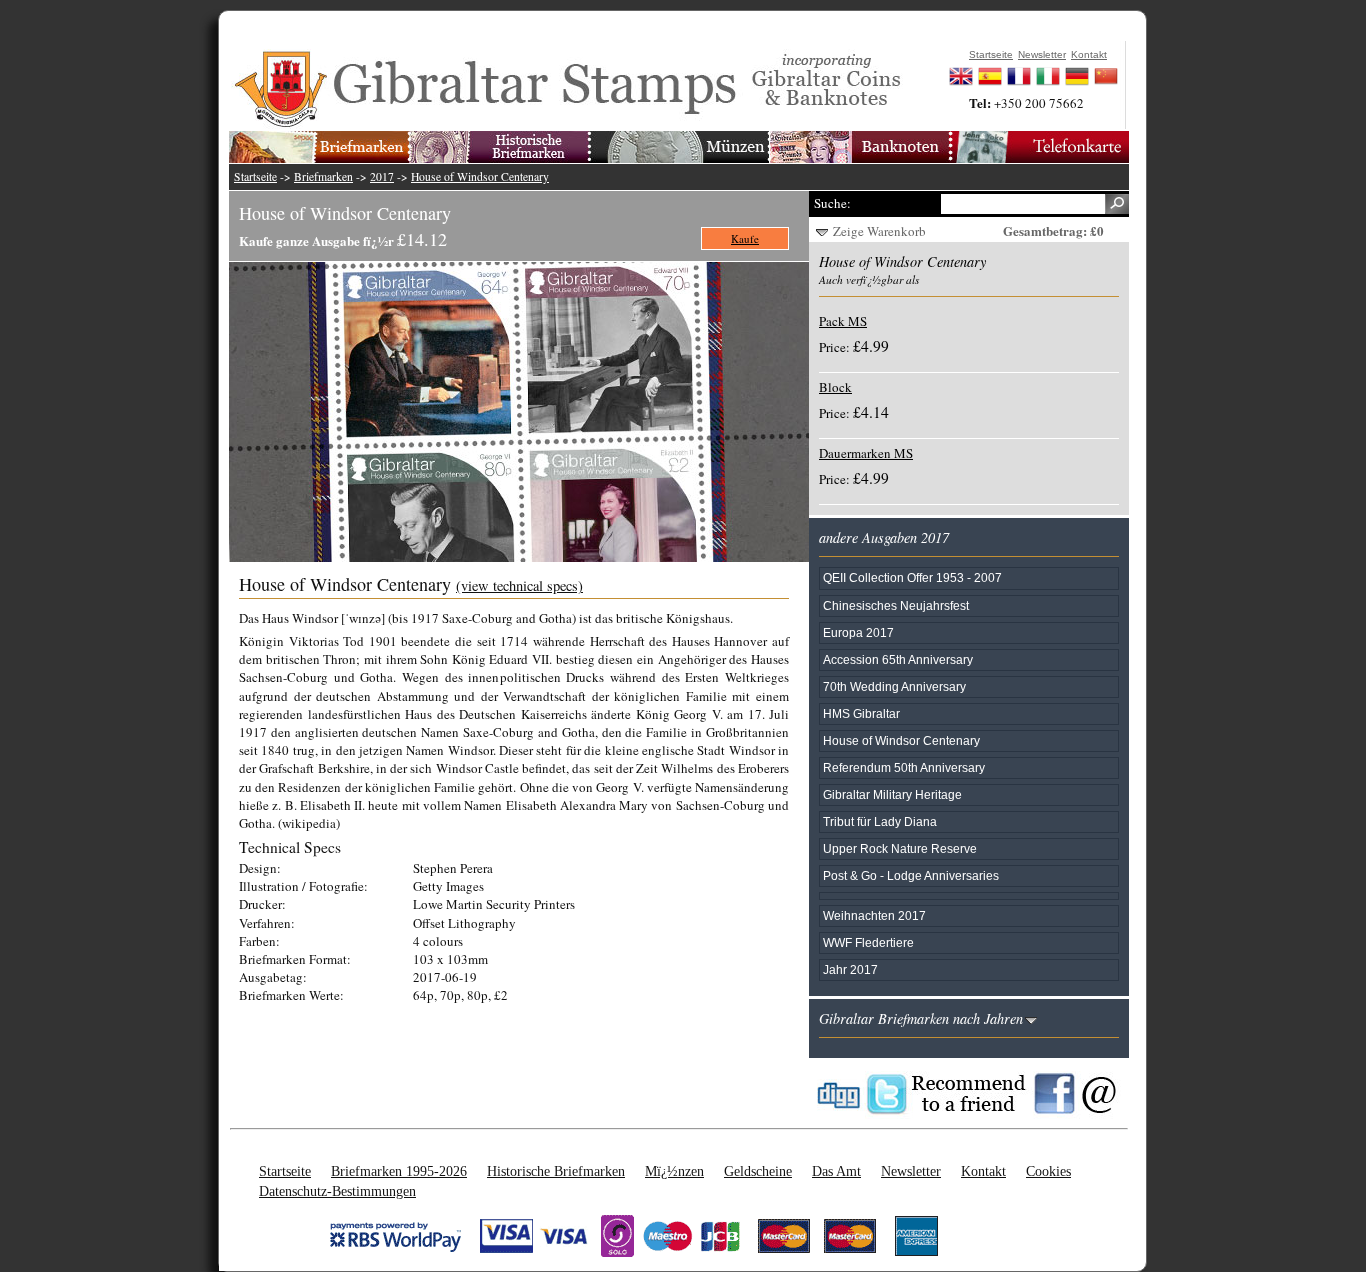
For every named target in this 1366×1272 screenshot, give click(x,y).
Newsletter (911, 1171)
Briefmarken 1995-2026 (399, 1171)
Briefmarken (323, 176)
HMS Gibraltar (861, 713)
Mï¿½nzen (674, 1171)
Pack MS (843, 321)
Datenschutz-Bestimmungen (337, 1191)
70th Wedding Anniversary (894, 686)
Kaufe (745, 238)
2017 (382, 176)
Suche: (832, 203)
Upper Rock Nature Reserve (900, 848)
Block (835, 387)
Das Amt (836, 1171)
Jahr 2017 (850, 969)
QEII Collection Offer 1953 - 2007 (912, 577)
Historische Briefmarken (556, 1171)
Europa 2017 (858, 632)
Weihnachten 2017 (874, 915)
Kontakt (983, 1171)
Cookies (1048, 1171)
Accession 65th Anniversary (898, 659)
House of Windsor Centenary (480, 176)
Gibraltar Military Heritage (892, 794)
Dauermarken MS (866, 453)
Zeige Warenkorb (879, 231)
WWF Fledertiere (868, 942)
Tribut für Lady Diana (880, 821)
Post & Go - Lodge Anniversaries (911, 875)
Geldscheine (758, 1171)
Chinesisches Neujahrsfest (896, 605)
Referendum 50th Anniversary (904, 767)
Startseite (255, 176)
